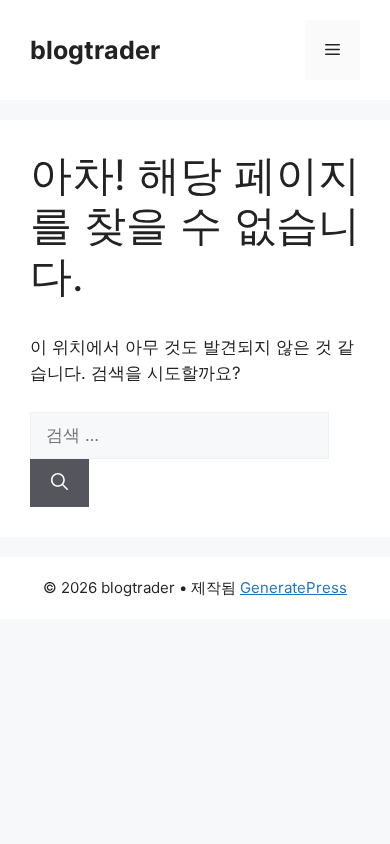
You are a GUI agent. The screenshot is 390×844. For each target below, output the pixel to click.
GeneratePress (293, 587)
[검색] (59, 483)
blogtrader (95, 50)
